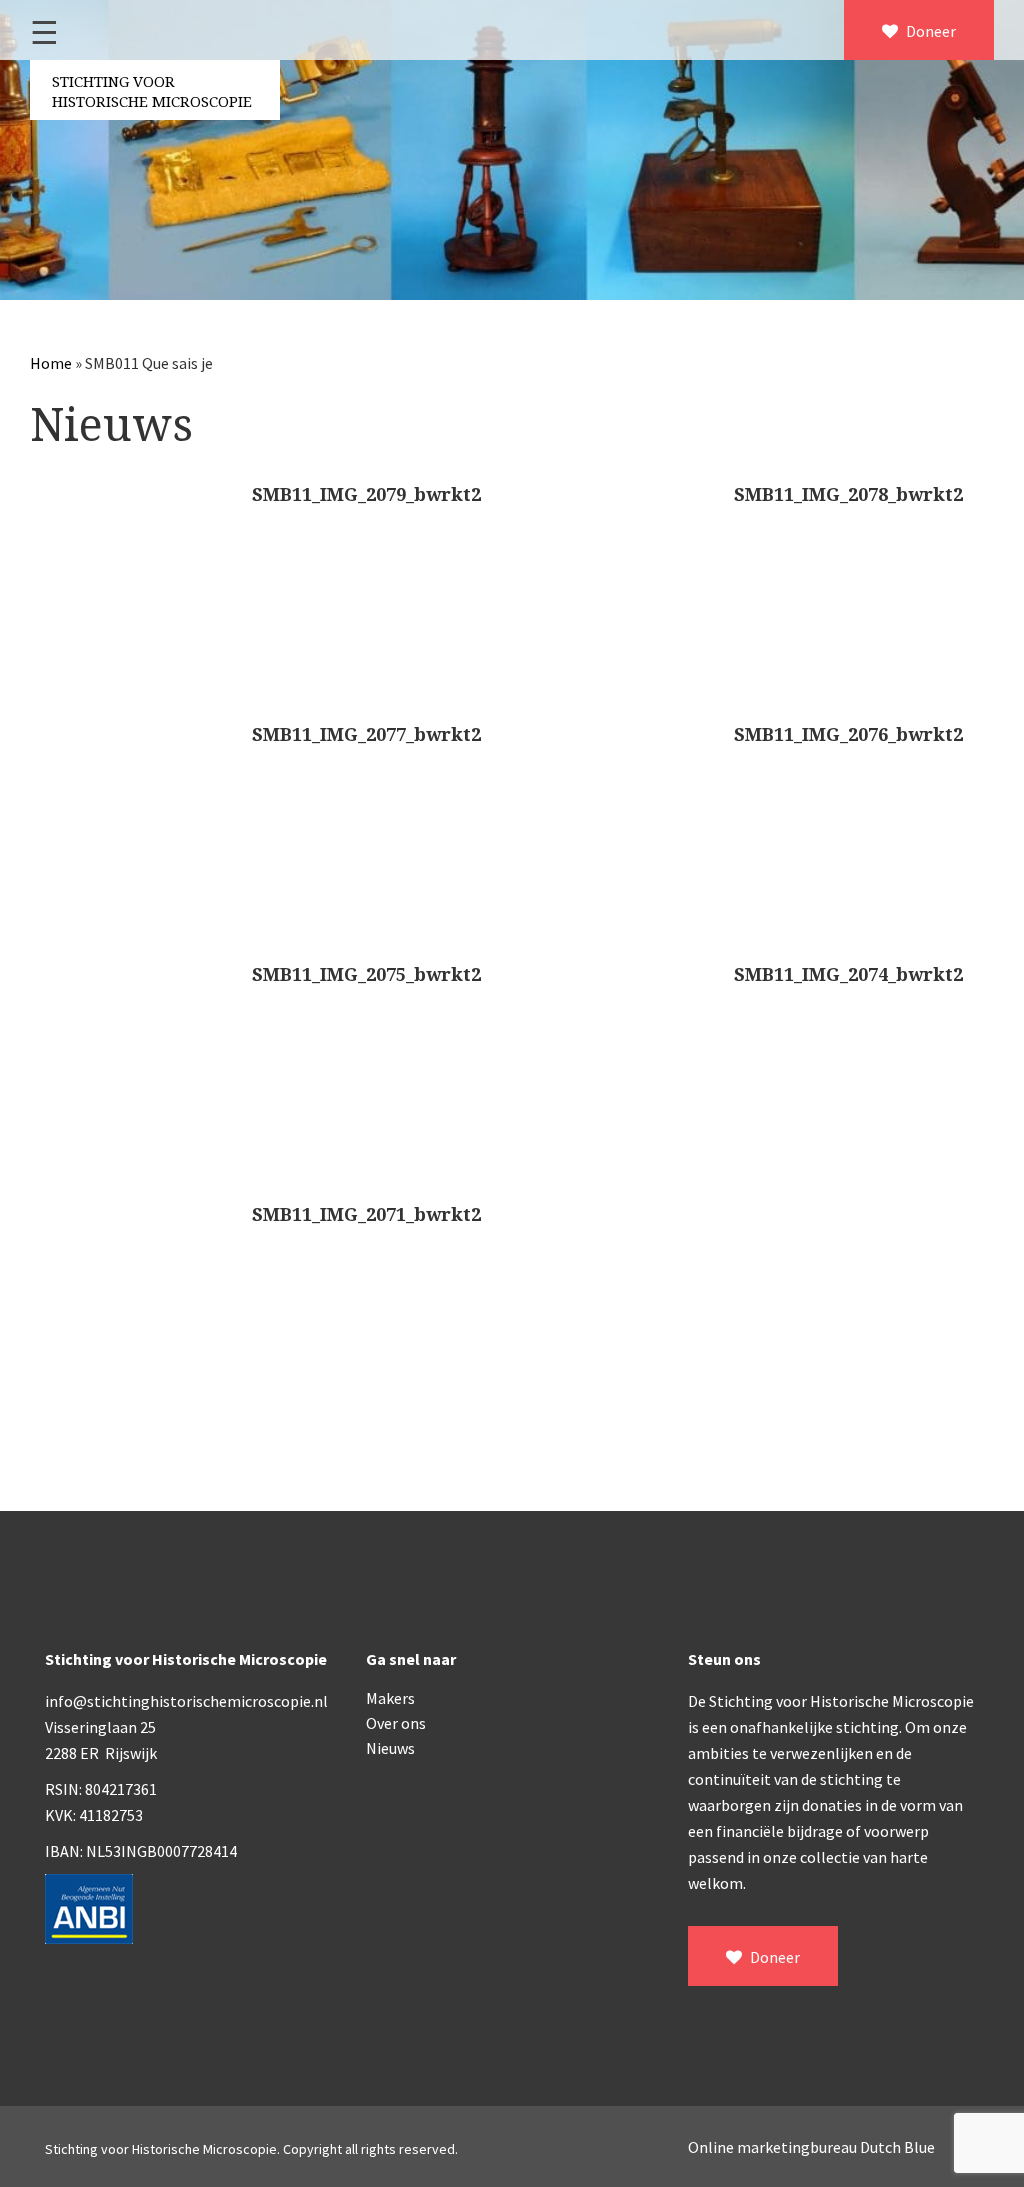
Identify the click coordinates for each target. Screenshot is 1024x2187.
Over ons (396, 1723)
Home (51, 363)
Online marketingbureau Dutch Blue (811, 2147)
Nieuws (390, 1748)
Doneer (929, 31)
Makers (390, 1698)
